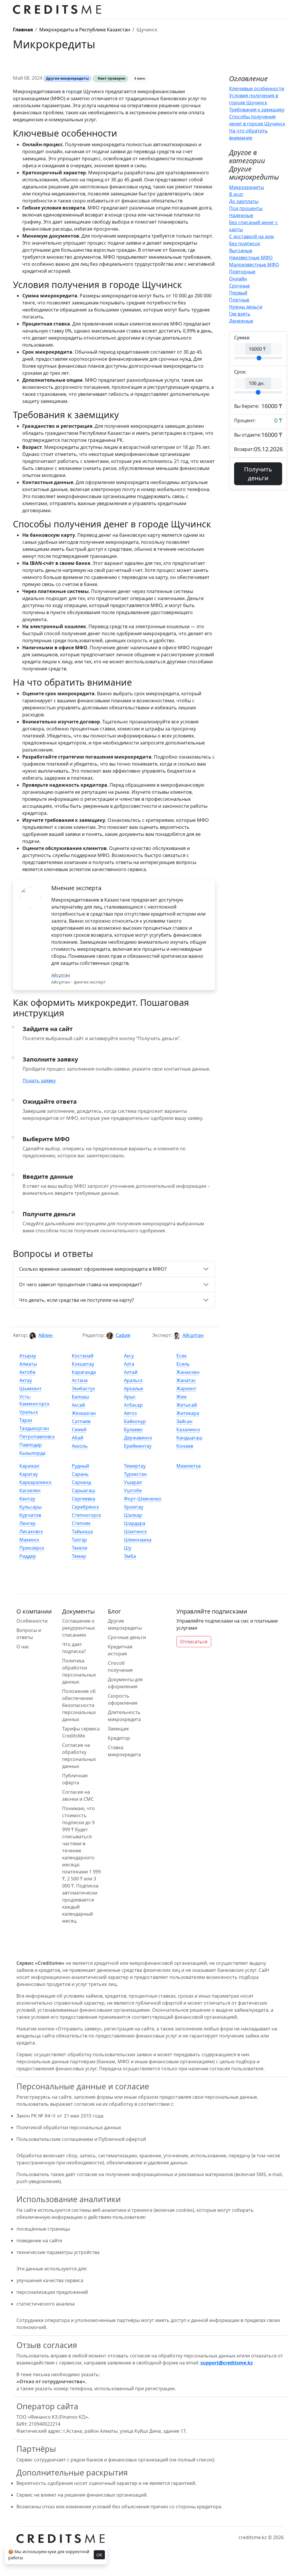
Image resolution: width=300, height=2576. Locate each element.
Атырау (28, 1356)
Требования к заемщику (257, 110)
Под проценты (246, 208)
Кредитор (119, 1738)
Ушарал (133, 1482)
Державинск (138, 1438)
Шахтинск (135, 1531)
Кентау (27, 1499)
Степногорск (86, 1515)
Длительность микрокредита (124, 1716)
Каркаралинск (35, 1482)
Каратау (29, 1474)
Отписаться (194, 1642)
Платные (239, 300)
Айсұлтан (193, 1335)
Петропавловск (37, 1437)
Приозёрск (32, 1548)
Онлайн (238, 279)
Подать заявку (39, 1081)
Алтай (131, 1372)
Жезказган (84, 1413)
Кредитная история (120, 1650)
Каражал (29, 1466)
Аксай (78, 1405)
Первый (238, 293)
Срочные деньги (127, 1637)
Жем (181, 1397)
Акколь (80, 1446)
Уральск (29, 1412)
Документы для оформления (125, 1683)
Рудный (80, 1466)
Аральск (133, 1380)
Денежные (241, 321)
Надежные (241, 215)
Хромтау (134, 1507)
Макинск (29, 1540)
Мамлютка (189, 1466)
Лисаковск (31, 1531)
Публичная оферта (75, 1779)
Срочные (240, 286)
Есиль (183, 1364)
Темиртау (135, 1466)
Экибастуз (83, 1388)
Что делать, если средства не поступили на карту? (76, 1300)
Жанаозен (188, 1372)
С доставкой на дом (252, 236)
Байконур (135, 1421)
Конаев (185, 1446)
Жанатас (186, 1380)
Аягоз (130, 1413)
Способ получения (120, 1667)
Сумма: (242, 338)
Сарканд (81, 1482)
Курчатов (30, 1515)
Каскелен (30, 1490)
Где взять (240, 314)
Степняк (81, 1523)
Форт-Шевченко (143, 1499)
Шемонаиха (138, 1540)
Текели (80, 1548)
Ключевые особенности (257, 88)
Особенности (32, 1621)
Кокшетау (83, 1364)
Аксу (129, 1356)
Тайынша (82, 1531)
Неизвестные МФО (251, 258)
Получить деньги (258, 474)
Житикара (188, 1413)
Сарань (80, 1474)
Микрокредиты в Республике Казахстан (85, 30)
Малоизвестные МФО (254, 265)
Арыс (130, 1397)
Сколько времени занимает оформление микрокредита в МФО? (93, 1269)
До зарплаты (244, 201)
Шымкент (30, 1388)
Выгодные (241, 251)
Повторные (242, 272)
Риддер (28, 1556)
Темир (79, 1556)
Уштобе (133, 1490)
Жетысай (187, 1405)
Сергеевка (83, 1499)
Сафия (123, 1335)
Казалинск (188, 1430)
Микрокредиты (247, 187)
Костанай (83, 1356)
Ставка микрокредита (124, 1751)
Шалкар (133, 1515)
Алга (129, 1364)
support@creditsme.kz (227, 2363)
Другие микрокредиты (125, 1624)
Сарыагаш (83, 1490)
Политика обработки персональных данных (79, 1671)
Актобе (27, 1372)
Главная (23, 30)
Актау (26, 1380)
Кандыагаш (189, 1438)
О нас (23, 1647)
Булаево (133, 1430)
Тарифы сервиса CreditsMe (81, 1732)
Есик (181, 1356)
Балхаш (80, 1397)
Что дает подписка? (74, 1648)
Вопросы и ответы (29, 1634)
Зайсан (184, 1421)
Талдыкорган (34, 1428)
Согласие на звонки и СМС (78, 1795)
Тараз (26, 1420)
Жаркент (186, 1388)
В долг (236, 194)
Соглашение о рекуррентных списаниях (79, 1628)
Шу (128, 1548)
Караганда (84, 1372)
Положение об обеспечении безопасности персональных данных (79, 1705)
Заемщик (118, 1729)
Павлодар (31, 1445)
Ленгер (28, 1523)
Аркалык (134, 1388)
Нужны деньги (246, 307)
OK (99, 2555)
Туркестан (135, 1474)
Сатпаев (81, 1421)
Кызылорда (32, 1453)
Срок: (240, 372)
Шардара (135, 1523)
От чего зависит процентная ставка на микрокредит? (80, 1284)
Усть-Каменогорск (34, 1400)
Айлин (46, 1335)
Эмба (130, 1556)
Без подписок (245, 243)
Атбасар (133, 1405)
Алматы (28, 1364)
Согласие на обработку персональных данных (79, 1756)
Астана (80, 1380)
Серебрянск (85, 1507)
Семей (79, 1430)
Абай (77, 1438)
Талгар (79, 1540)
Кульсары (30, 1507)
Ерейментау (138, 1446)
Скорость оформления (123, 1699)
